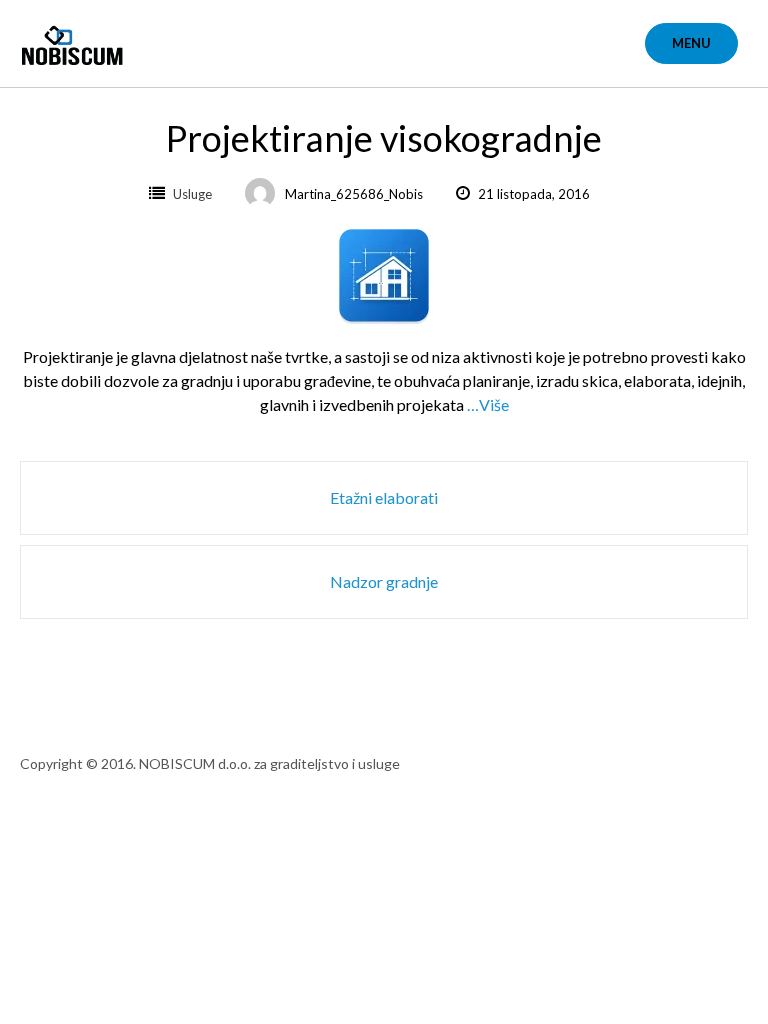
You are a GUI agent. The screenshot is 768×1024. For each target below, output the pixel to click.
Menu (691, 43)
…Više (488, 404)
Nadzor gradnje (384, 581)
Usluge (192, 194)
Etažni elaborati (384, 497)
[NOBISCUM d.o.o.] (77, 32)
